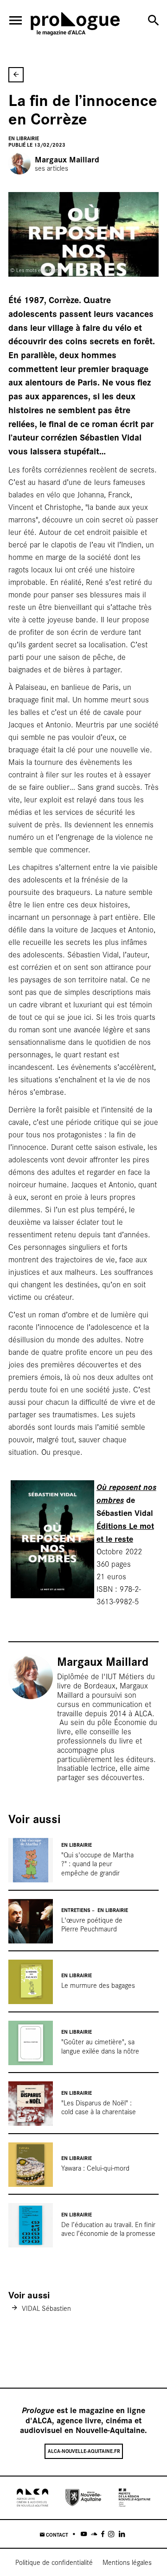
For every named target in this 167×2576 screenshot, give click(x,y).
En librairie (24, 138)
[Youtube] (84, 2534)
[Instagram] (111, 2534)
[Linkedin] (122, 2534)
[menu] (16, 20)
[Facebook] (103, 2534)
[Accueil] (75, 25)
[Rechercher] (153, 20)
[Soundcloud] (94, 2534)
